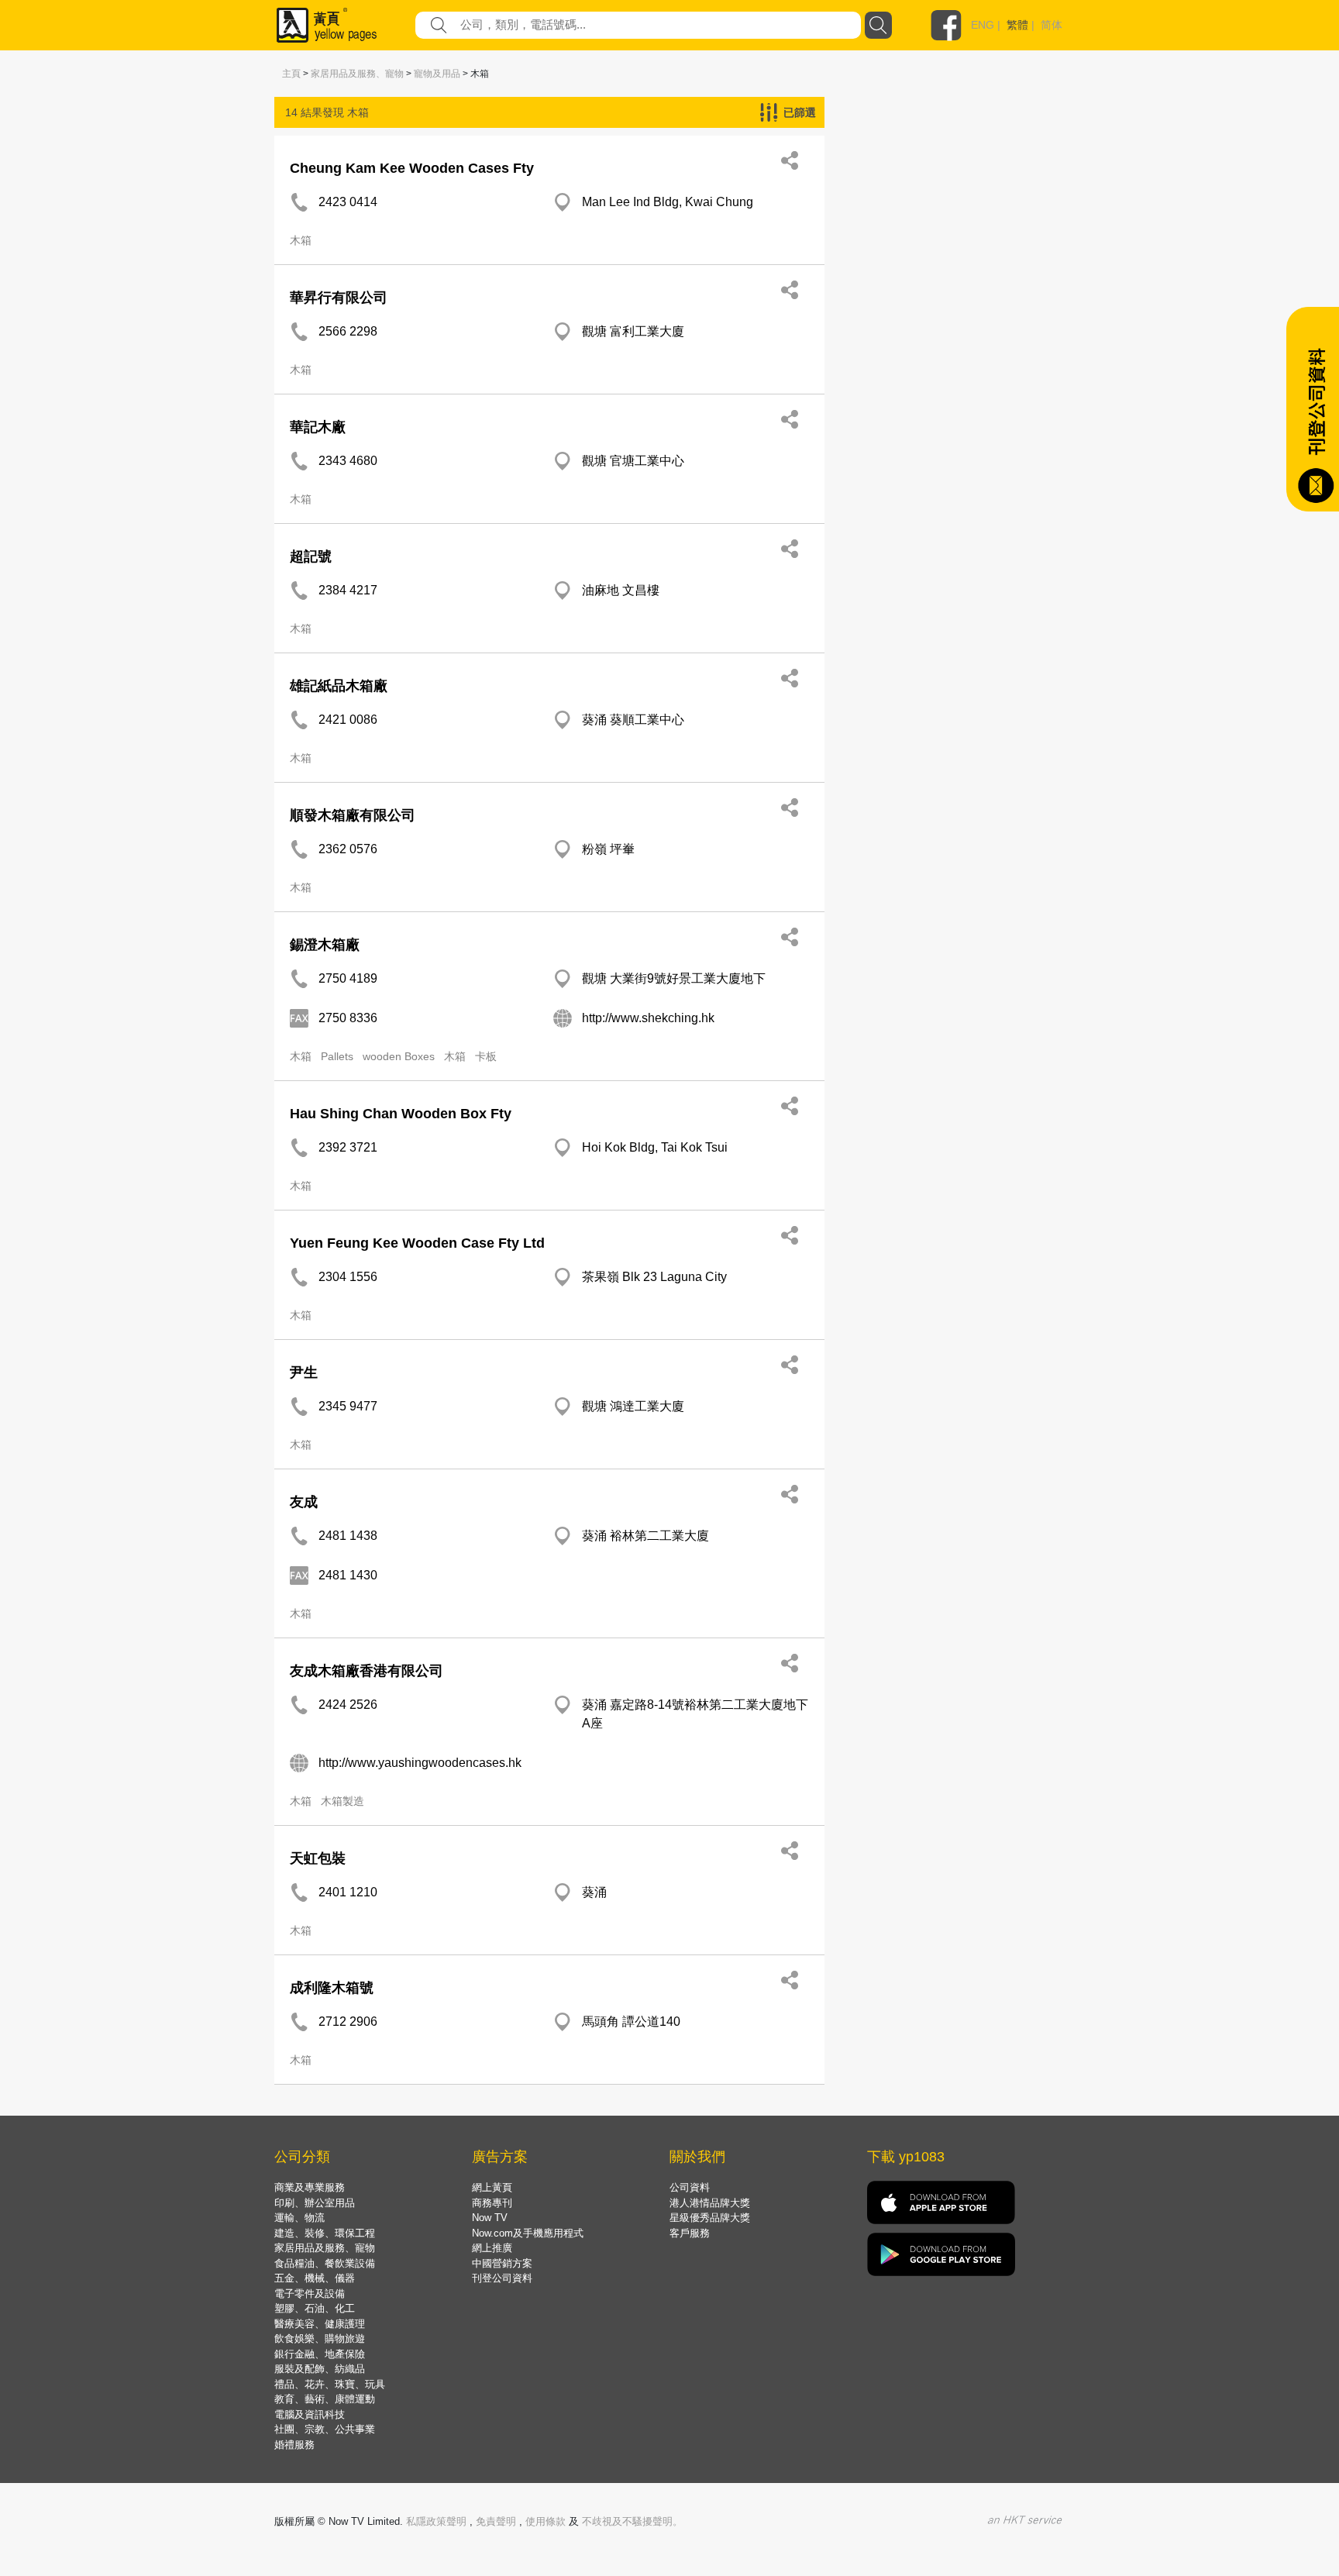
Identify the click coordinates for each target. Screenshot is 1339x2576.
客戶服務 (690, 2233)
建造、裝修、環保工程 (325, 2233)
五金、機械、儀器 (315, 2278)
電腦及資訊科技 (310, 2414)
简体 (1052, 25)
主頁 (291, 74)
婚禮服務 (294, 2445)
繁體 (1017, 25)
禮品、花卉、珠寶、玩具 (330, 2384)
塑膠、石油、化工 (315, 2308)
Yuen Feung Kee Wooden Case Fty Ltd (417, 1243)
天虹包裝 (318, 1858)
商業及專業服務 (310, 2187)
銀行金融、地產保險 (320, 2354)
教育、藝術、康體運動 (325, 2399)
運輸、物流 (299, 2218)
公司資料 (690, 2187)
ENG (983, 25)
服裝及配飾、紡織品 (320, 2369)
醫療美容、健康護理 (320, 2324)
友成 (304, 1502)
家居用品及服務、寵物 (357, 74)
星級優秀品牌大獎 (710, 2218)
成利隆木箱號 (332, 1988)
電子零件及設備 (310, 2294)
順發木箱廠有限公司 (353, 815)
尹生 (304, 1372)
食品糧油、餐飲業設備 (325, 2263)
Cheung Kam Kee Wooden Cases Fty (412, 168)
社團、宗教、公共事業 (325, 2429)
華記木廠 (318, 427)
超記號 (311, 556)
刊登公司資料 (502, 2278)
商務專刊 (492, 2203)
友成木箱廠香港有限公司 (367, 1671)
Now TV (490, 2218)
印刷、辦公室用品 (315, 2203)
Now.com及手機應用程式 (528, 2233)
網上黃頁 (492, 2187)
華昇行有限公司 (339, 298)
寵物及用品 (437, 74)
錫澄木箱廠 (325, 945)
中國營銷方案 (502, 2263)
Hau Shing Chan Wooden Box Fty (401, 1114)
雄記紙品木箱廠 (339, 686)
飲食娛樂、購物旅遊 (320, 2338)
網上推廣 (492, 2248)
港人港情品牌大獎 (710, 2203)
